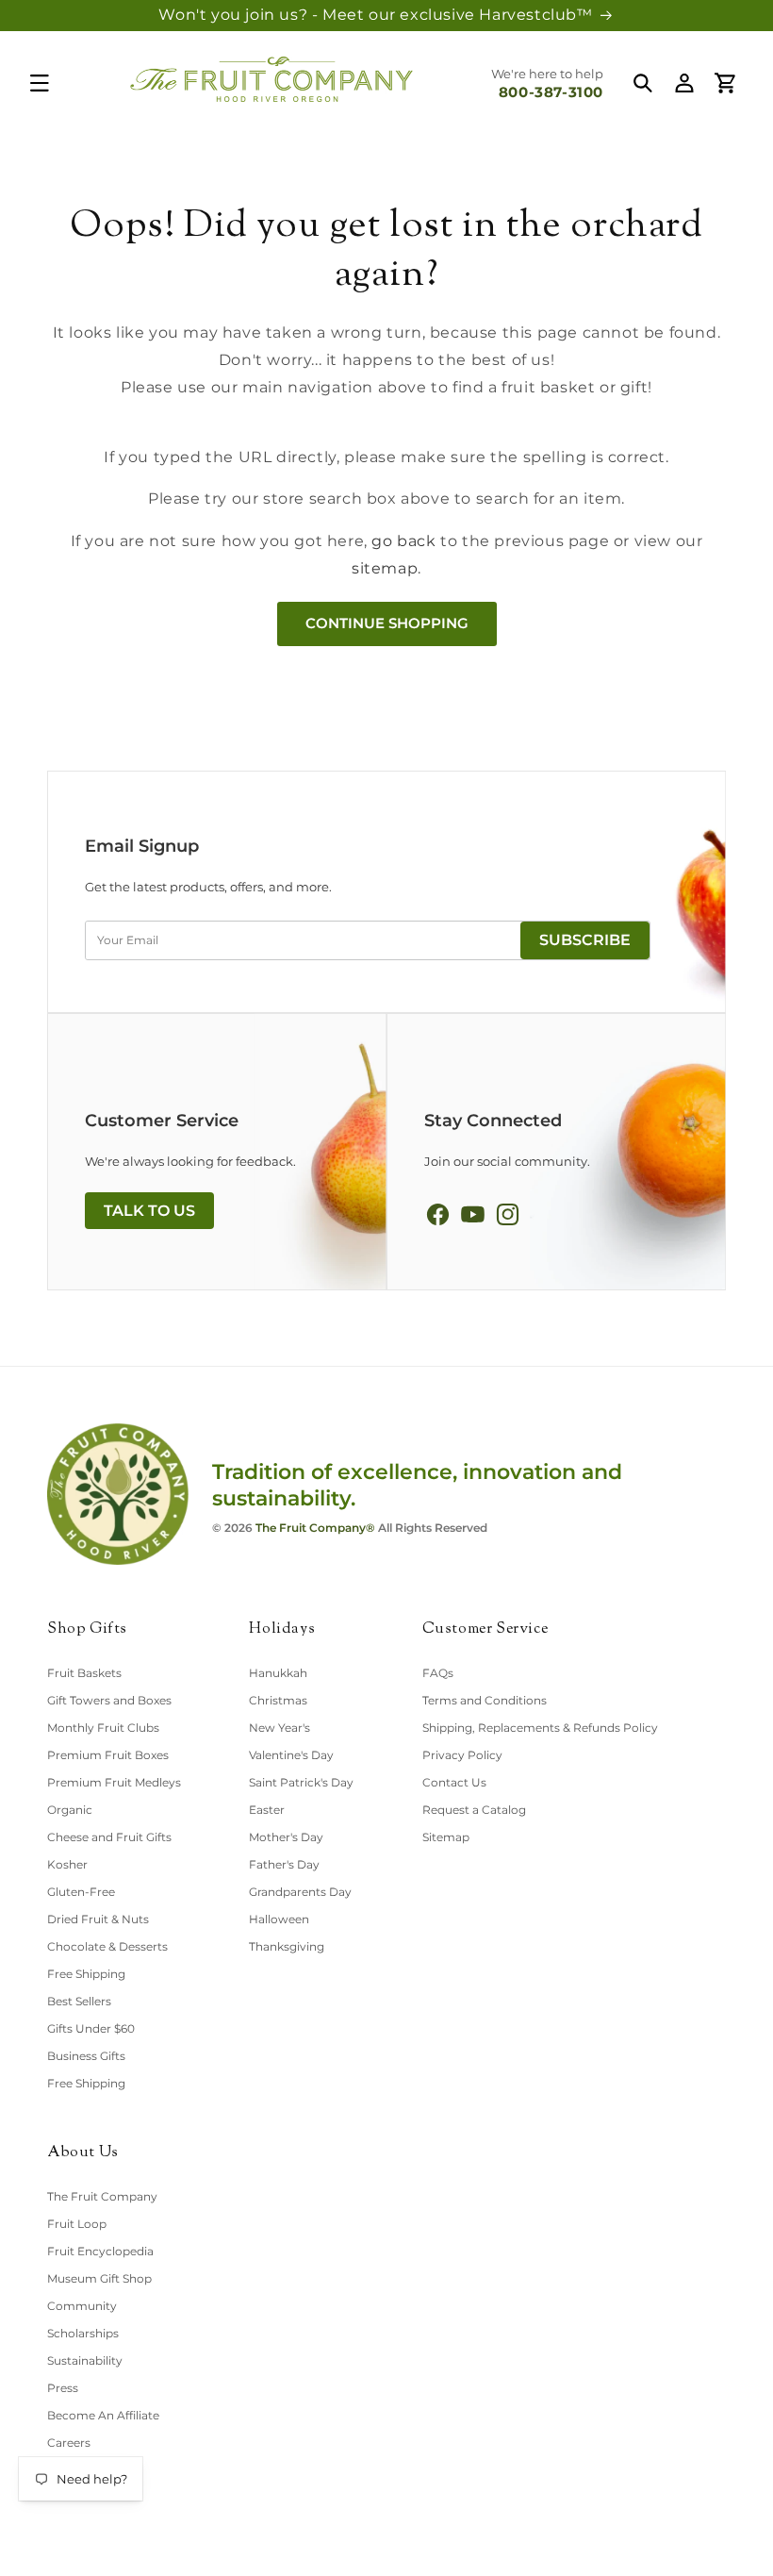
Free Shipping (86, 1974)
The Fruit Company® (315, 1528)
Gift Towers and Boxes (109, 1700)
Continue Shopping (387, 623)
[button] (40, 83)
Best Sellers (79, 2001)
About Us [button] (83, 2154)
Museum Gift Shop (99, 2278)
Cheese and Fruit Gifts (109, 1837)
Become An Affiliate (103, 2415)
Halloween (279, 1919)
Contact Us (454, 1782)
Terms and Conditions (485, 1700)
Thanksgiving (287, 1946)
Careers (69, 2443)
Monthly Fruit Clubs (103, 1728)
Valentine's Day (291, 1755)
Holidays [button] (282, 1630)
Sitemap (446, 1837)
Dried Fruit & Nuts (98, 1919)
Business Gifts (86, 2056)
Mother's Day (286, 1837)
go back (403, 541)
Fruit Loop (77, 2224)
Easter (267, 1810)
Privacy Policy (462, 1755)
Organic (70, 1810)
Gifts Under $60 (91, 2028)
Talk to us (149, 1211)
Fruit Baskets (84, 1673)
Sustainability (85, 2360)
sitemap (385, 568)
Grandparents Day (300, 1892)
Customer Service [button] (485, 1630)
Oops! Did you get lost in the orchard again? (386, 252)
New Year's (280, 1728)
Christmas (278, 1700)
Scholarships (83, 2333)
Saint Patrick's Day (301, 1782)
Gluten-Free (81, 1892)
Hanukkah (278, 1673)
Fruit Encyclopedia (100, 2251)
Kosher (67, 1864)
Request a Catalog (474, 1810)
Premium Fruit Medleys (114, 1782)
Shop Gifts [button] (87, 1630)
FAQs (438, 1673)
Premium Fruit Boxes (108, 1755)
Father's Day (284, 1864)
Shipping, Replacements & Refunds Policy (540, 1728)
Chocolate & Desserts (107, 1946)
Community (82, 2306)
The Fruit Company (102, 2196)
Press (63, 2388)
